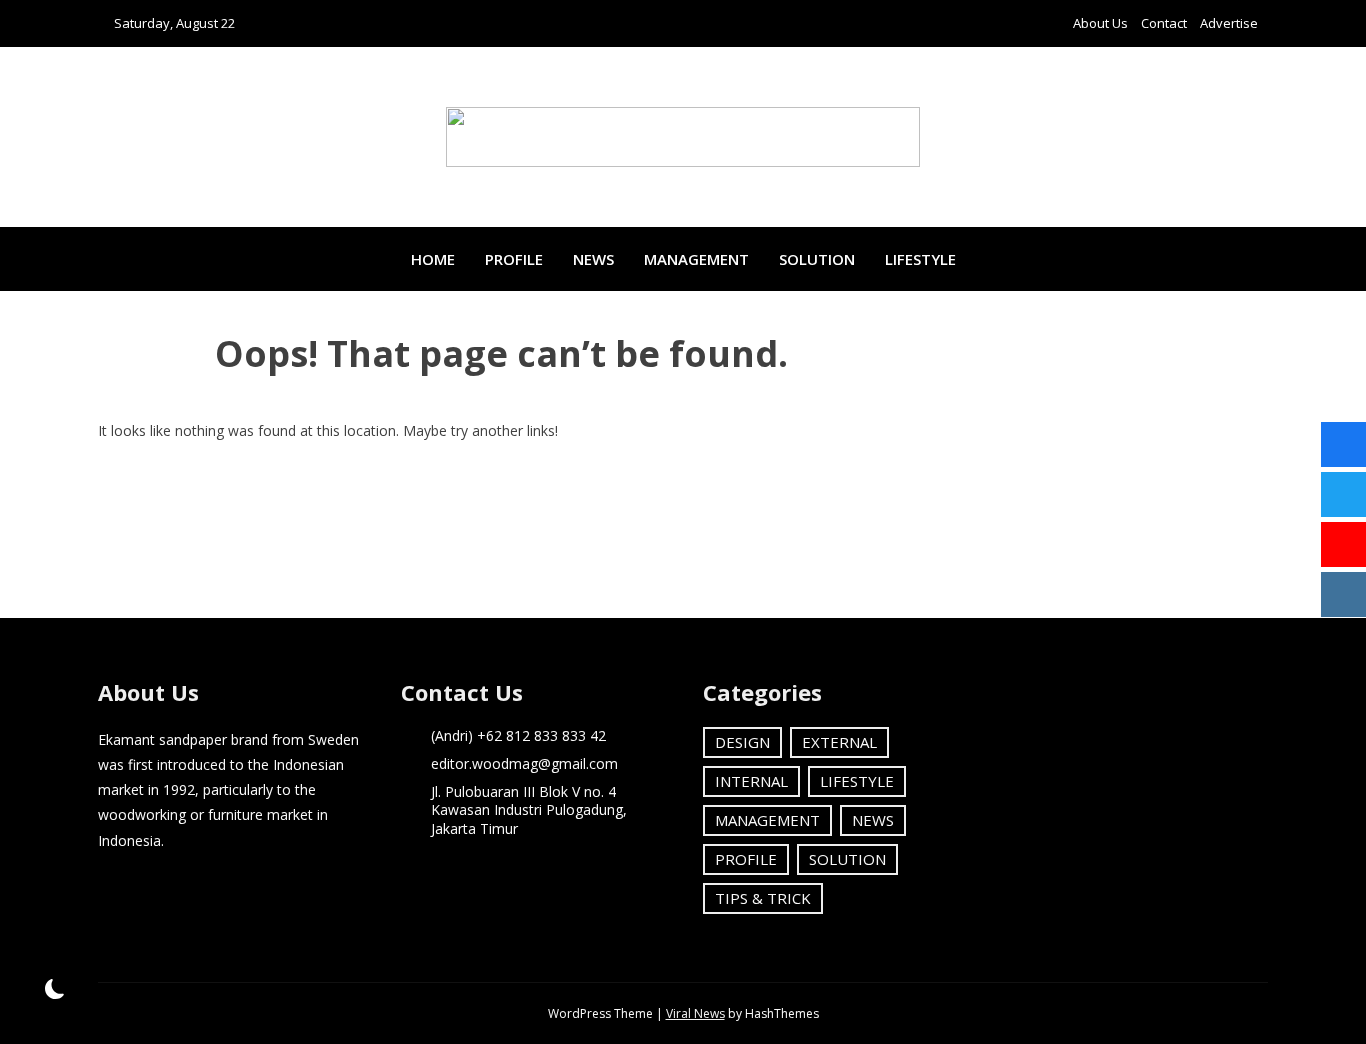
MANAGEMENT (696, 259)
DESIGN (742, 742)
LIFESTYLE (920, 259)
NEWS (593, 259)
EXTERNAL (839, 742)
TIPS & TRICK (763, 898)
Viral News (695, 1013)
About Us (1100, 23)
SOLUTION (817, 259)
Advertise (1229, 23)
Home (433, 259)
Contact (1164, 23)
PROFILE (514, 259)
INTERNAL (751, 781)
